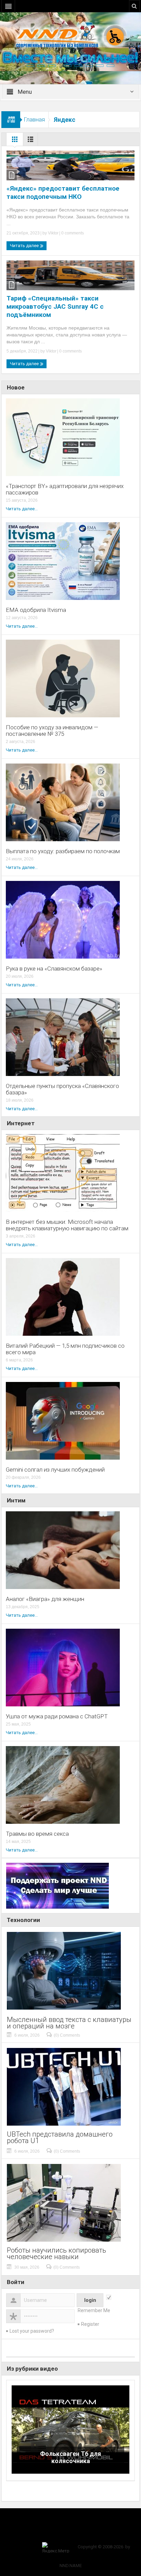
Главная (34, 119)
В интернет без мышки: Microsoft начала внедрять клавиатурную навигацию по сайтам (67, 1225)
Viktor (53, 233)
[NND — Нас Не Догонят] (70, 36)
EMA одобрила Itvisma (36, 610)
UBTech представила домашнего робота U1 (60, 2138)
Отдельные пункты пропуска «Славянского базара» (62, 1089)
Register (90, 2324)
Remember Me (94, 2310)
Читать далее (25, 246)
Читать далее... (22, 509)
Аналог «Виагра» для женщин (45, 1599)
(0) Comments (67, 2035)
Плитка (15, 141)
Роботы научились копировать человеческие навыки (56, 2254)
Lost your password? (32, 2331)
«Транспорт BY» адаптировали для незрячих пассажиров (65, 489)
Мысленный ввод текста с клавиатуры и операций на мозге (69, 2023)
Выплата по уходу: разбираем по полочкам (63, 851)
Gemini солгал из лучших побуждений (55, 1470)
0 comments (72, 233)
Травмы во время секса (37, 1834)
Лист (30, 141)
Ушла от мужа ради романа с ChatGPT (57, 1716)
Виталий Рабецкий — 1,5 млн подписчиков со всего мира (65, 1349)
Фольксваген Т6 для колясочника (70, 2457)
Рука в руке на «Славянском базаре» (54, 969)
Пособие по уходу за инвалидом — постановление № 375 (52, 731)
